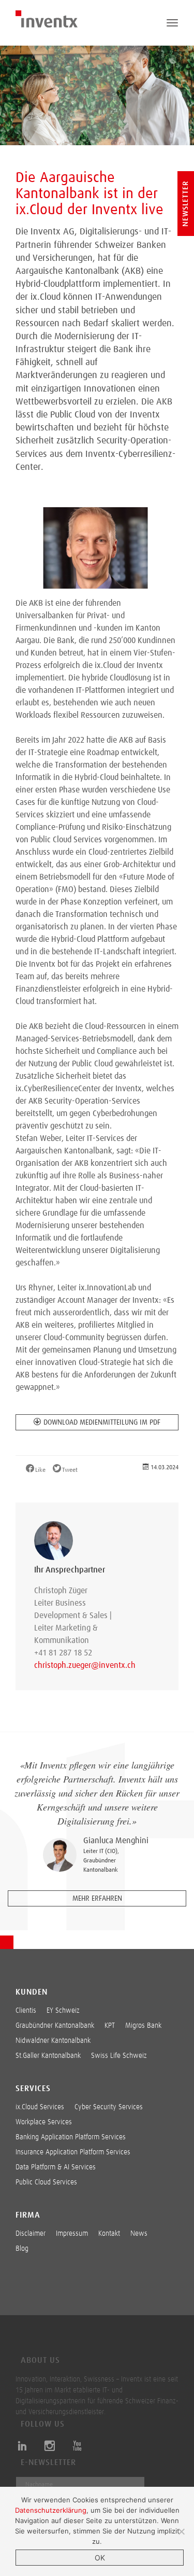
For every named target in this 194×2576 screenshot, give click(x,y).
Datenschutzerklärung (51, 2510)
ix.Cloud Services (40, 2107)
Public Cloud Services (46, 2182)
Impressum (72, 2234)
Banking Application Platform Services (71, 2137)
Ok (100, 2558)
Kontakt (109, 2234)
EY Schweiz (63, 2011)
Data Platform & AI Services (56, 2167)
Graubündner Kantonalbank (55, 2026)
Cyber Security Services (109, 2107)
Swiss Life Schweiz (119, 2056)
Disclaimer (31, 2234)
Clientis (26, 2011)
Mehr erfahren (97, 1899)
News (139, 2234)
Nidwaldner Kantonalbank (53, 2041)
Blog (22, 2249)
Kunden (32, 1992)
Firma (28, 2215)
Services (33, 2088)
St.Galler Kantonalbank (48, 2056)
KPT (110, 2026)
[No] (181, 2531)
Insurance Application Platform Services (73, 2152)
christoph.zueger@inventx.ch (76, 1665)
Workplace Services (44, 2122)
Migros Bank (143, 2026)
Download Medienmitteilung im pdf (102, 1423)
